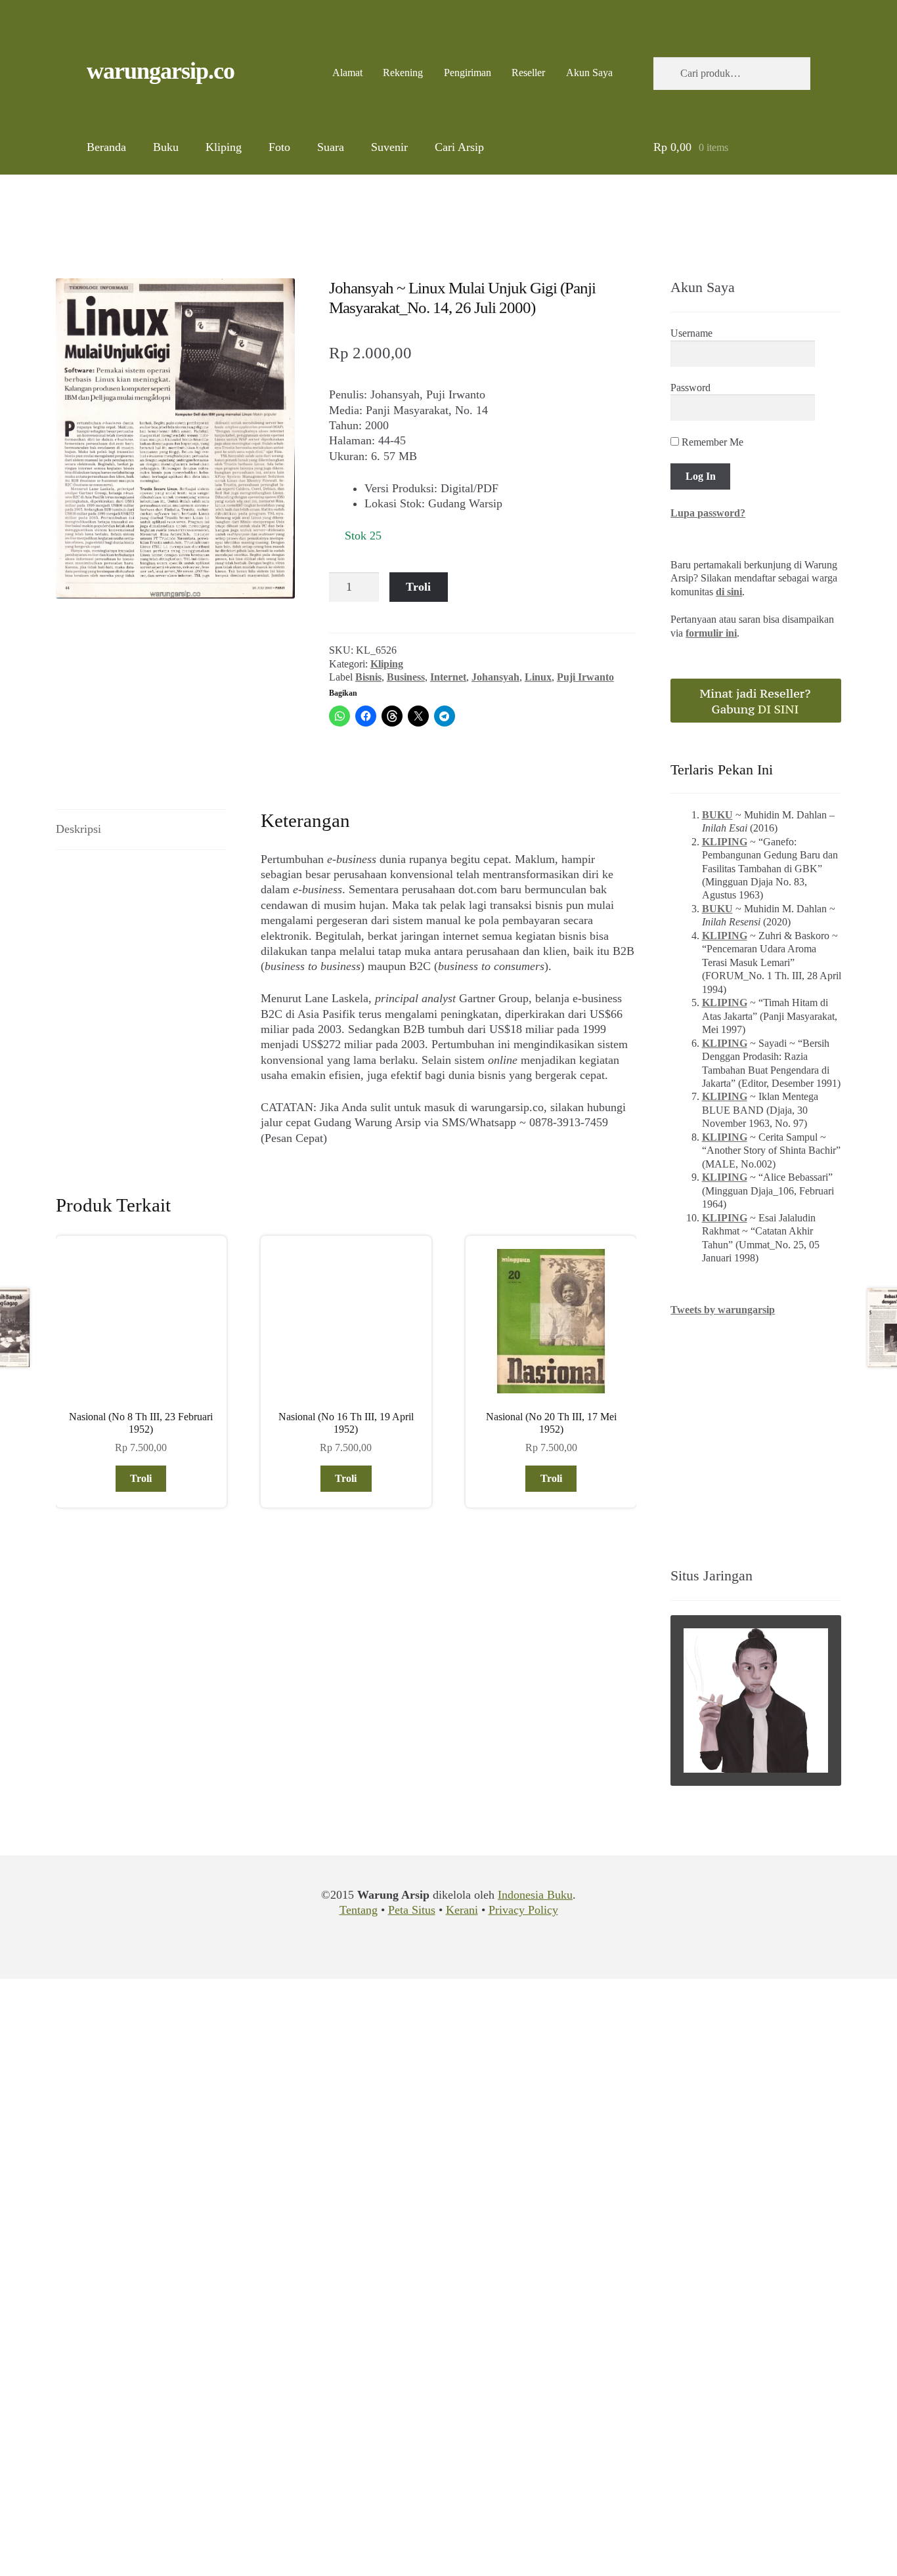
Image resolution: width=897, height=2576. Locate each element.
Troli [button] (141, 1478)
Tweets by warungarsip (723, 1310)
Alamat (347, 73)
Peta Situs (412, 1910)
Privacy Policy (523, 1910)
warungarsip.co (161, 71)
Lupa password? (708, 513)
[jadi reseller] (756, 701)
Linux (538, 677)
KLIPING (725, 842)
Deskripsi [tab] (78, 829)
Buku (166, 147)
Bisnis (368, 677)
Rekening (403, 73)
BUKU (717, 815)
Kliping (224, 147)
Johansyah (495, 677)
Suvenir (389, 147)
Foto (279, 147)
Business (406, 677)
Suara (331, 147)
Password (690, 388)
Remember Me (711, 442)
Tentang (359, 1910)
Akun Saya (589, 73)
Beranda (106, 147)
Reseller (528, 73)
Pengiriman (468, 73)
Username (691, 333)
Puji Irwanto (585, 677)
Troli (418, 587)
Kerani (462, 1910)
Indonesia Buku (535, 1895)
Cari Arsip (459, 147)
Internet (448, 677)
